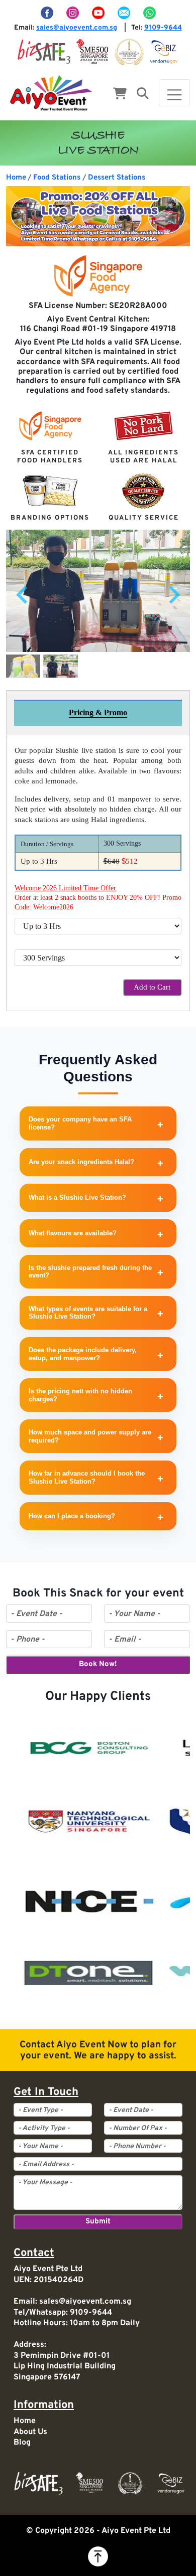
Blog (22, 2443)
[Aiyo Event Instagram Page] (73, 13)
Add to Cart (152, 987)
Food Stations (57, 178)
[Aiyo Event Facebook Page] (48, 13)
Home (16, 178)
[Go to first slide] (173, 595)
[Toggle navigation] (174, 93)
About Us (30, 2432)
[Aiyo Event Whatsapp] (149, 13)
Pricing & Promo (98, 712)
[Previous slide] (23, 595)
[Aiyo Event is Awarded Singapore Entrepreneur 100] (129, 52)
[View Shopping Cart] (120, 95)
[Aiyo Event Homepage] (51, 93)
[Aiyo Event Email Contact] (125, 13)
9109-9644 (163, 28)
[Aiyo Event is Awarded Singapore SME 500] (92, 52)
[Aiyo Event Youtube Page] (99, 13)
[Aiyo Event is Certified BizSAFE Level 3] (44, 52)
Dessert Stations (117, 178)
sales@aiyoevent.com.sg (77, 28)
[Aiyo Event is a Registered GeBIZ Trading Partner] (164, 52)
